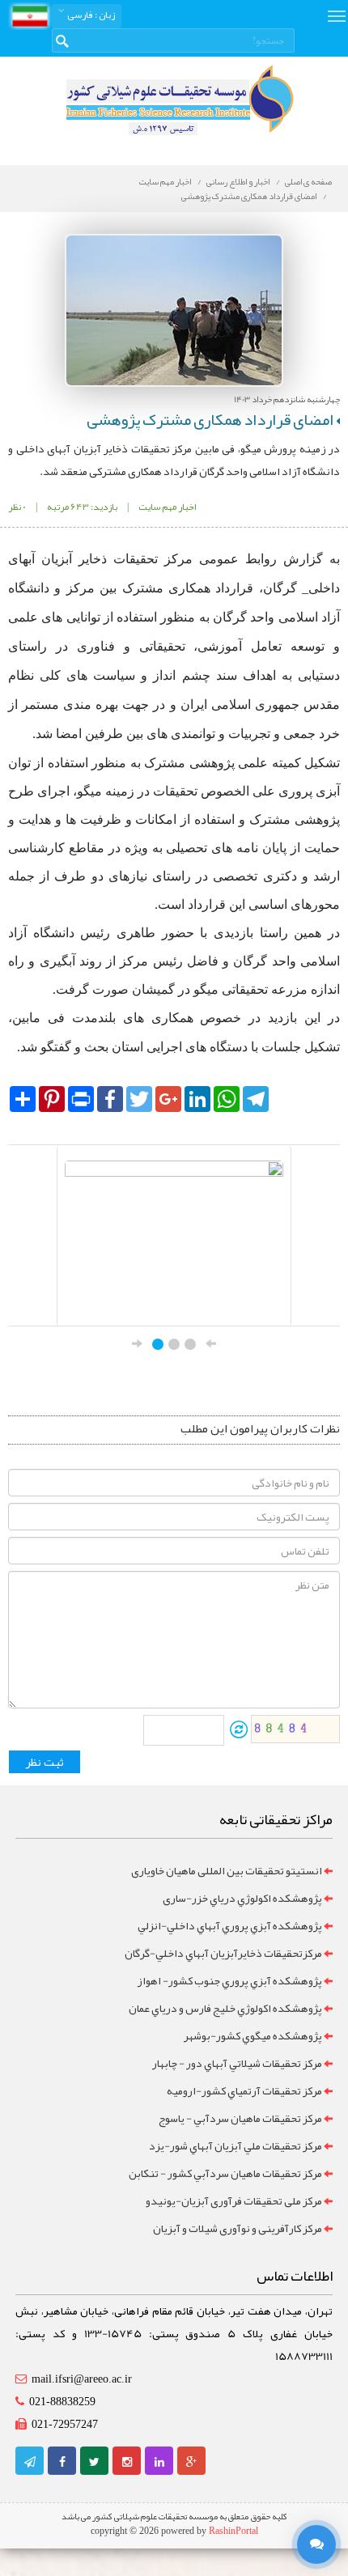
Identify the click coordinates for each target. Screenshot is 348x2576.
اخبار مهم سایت (165, 181)
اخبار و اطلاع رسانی (238, 181)
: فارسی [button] (90, 15)
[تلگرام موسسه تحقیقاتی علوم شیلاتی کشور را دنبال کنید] (30, 2462)
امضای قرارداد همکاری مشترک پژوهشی (249, 196)
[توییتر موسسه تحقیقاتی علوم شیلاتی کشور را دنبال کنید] (94, 2462)
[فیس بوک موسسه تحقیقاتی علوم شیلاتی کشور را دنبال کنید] (62, 2462)
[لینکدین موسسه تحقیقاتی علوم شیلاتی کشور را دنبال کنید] (159, 2462)
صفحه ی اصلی (308, 181)
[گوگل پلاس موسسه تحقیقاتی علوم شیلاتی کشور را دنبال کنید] (191, 2462)
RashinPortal (233, 2531)
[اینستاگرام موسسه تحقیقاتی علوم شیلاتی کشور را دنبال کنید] (127, 2462)
